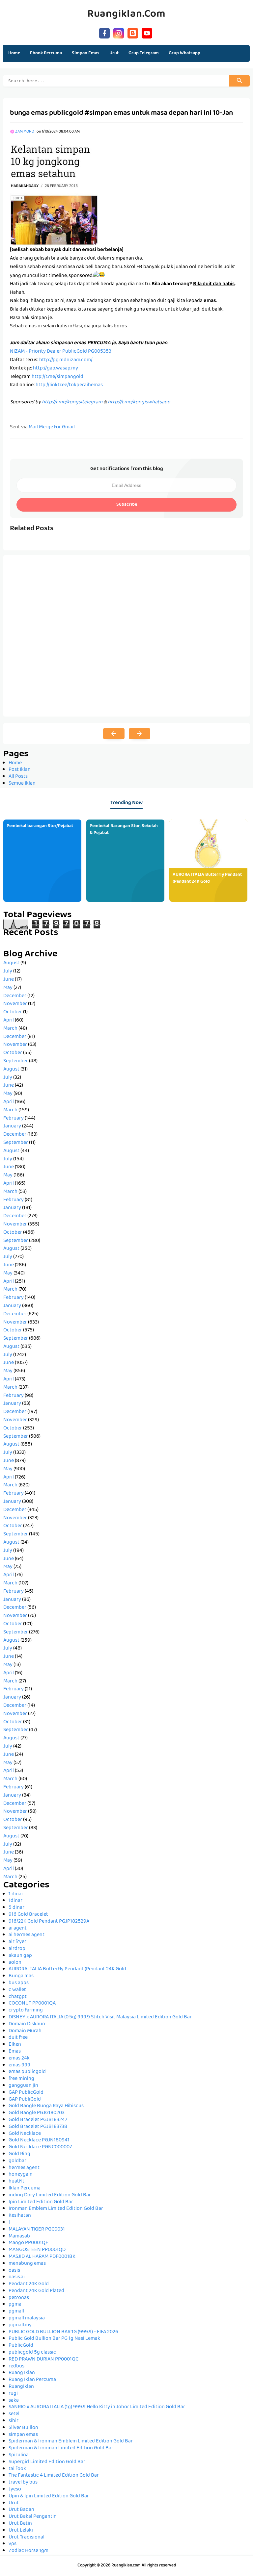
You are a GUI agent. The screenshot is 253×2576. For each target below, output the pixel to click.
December (15, 996)
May (8, 988)
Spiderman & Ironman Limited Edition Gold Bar (61, 2448)
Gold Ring (19, 2154)
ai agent (18, 1929)
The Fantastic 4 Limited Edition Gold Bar (54, 2476)
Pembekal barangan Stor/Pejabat (40, 826)
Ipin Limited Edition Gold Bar (41, 2202)
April (9, 1021)
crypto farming (26, 2010)
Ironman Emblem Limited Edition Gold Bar (56, 2209)
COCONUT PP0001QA (32, 2004)
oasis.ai (17, 2277)
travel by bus (23, 2483)
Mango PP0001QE (28, 2243)
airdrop (17, 1949)
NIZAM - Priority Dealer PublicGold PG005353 (61, 352)
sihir (14, 2421)
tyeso (15, 2489)
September (16, 1061)
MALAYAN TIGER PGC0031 (37, 2230)
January (12, 1126)
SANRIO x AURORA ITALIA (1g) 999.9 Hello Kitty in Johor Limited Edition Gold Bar (97, 2407)
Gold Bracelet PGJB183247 (38, 2120)
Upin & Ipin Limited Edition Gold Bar (49, 2496)
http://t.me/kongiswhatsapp (139, 402)
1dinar (15, 1901)
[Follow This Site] (133, 32)
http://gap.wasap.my (56, 368)
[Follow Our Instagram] (119, 32)
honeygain (21, 2175)
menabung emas (27, 2264)
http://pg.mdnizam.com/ (66, 360)
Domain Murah (25, 2031)
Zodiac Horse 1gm (28, 2551)
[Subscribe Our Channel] (147, 32)
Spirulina (19, 2455)
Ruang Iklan (22, 2373)
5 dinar (16, 1908)
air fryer (17, 1942)
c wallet (17, 1990)
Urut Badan (21, 2510)
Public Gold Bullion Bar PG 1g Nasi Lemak (54, 2339)
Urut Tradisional (27, 2538)
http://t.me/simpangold (57, 377)
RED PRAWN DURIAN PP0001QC (43, 2360)
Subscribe (127, 505)
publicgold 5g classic (32, 2353)
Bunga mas (21, 1976)
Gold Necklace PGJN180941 (39, 2140)
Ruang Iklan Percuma (32, 2380)
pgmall (16, 2311)
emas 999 (19, 2065)
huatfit (16, 2182)
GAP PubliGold (25, 2100)
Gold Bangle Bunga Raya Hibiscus (46, 2106)
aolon (15, 1963)
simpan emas (23, 2435)
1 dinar (16, 1894)
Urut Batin (20, 2524)
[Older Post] (140, 734)
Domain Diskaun (27, 2024)
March (10, 1029)
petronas (19, 2298)
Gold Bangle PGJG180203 (37, 2113)
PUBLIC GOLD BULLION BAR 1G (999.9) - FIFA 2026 (63, 2332)
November (15, 1004)
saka (14, 2401)
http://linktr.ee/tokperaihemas (69, 385)
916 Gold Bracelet (28, 1915)
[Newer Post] (114, 734)
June (9, 980)
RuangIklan (21, 2387)
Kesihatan (20, 2216)
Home (14, 53)
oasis (14, 2271)
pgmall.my (20, 2325)
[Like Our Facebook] (104, 32)
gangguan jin (23, 2086)
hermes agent (24, 2168)
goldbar (17, 2161)
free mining (21, 2079)
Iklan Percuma (25, 2188)
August (11, 963)
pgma (15, 2305)
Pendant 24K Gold (29, 2284)
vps (13, 2544)
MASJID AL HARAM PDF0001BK (42, 2257)
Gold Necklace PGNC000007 (40, 2147)
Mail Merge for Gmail (52, 427)
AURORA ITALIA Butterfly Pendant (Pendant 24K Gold (207, 878)
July (8, 972)
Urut (14, 2503)
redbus (16, 2366)
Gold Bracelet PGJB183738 (38, 2127)
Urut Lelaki (21, 2531)
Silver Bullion (23, 2428)
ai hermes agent (27, 1935)
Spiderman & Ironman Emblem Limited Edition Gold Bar (71, 2441)
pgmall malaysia (27, 2318)
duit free (18, 2038)
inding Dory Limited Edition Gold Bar (50, 2195)
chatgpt (18, 1997)
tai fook (17, 2469)
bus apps (19, 1983)
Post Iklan (20, 770)
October (13, 1012)
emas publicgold (27, 2072)
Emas (15, 2052)
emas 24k (19, 2058)
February (14, 1119)
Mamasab (19, 2236)
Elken (15, 2045)
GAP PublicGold (26, 2093)
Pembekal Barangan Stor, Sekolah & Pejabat (124, 830)
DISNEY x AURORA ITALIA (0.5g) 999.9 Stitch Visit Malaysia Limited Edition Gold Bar (100, 2017)
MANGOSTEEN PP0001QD (37, 2250)
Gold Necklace (25, 2134)
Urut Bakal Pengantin (33, 2517)
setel (14, 2414)
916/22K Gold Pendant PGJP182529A (49, 1922)
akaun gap (20, 1956)
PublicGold (21, 2346)
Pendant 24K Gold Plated (36, 2291)
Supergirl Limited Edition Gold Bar (47, 2462)
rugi (13, 2394)
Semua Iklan (22, 784)
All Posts (18, 777)
